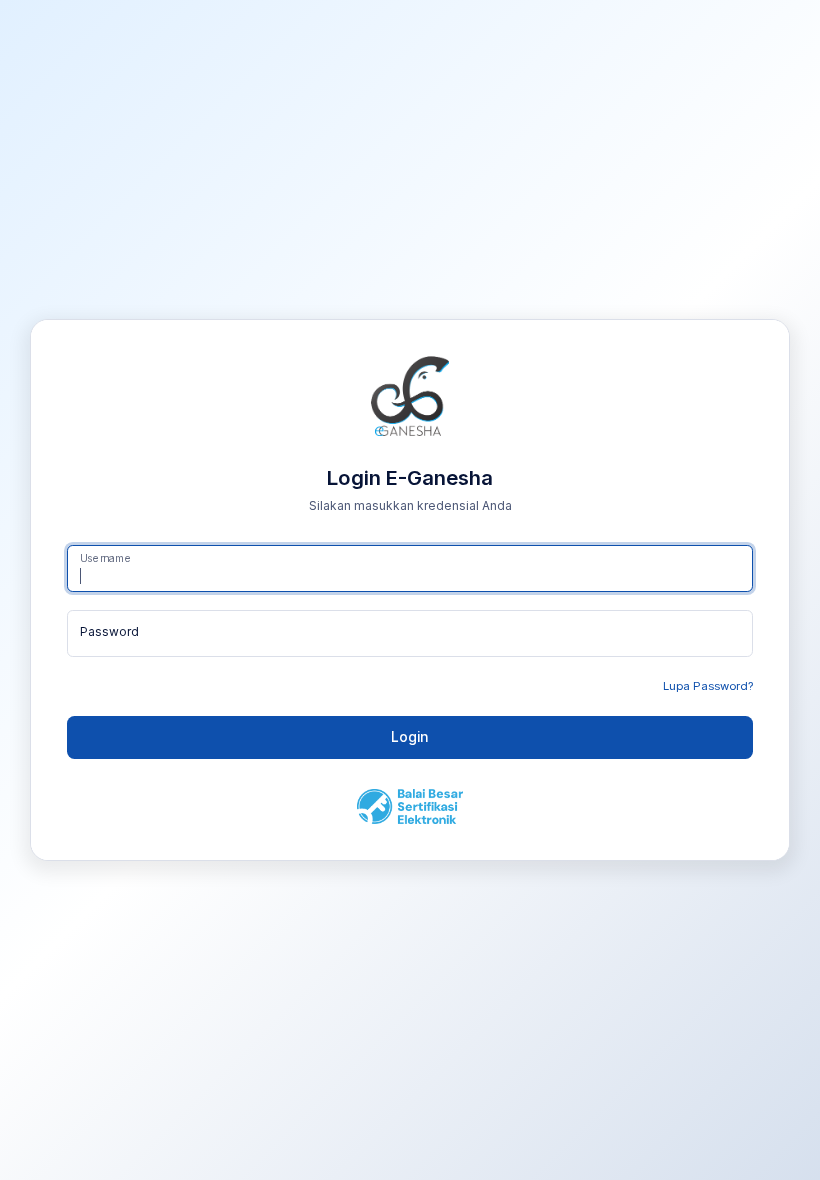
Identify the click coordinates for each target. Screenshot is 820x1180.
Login (410, 737)
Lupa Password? (708, 686)
